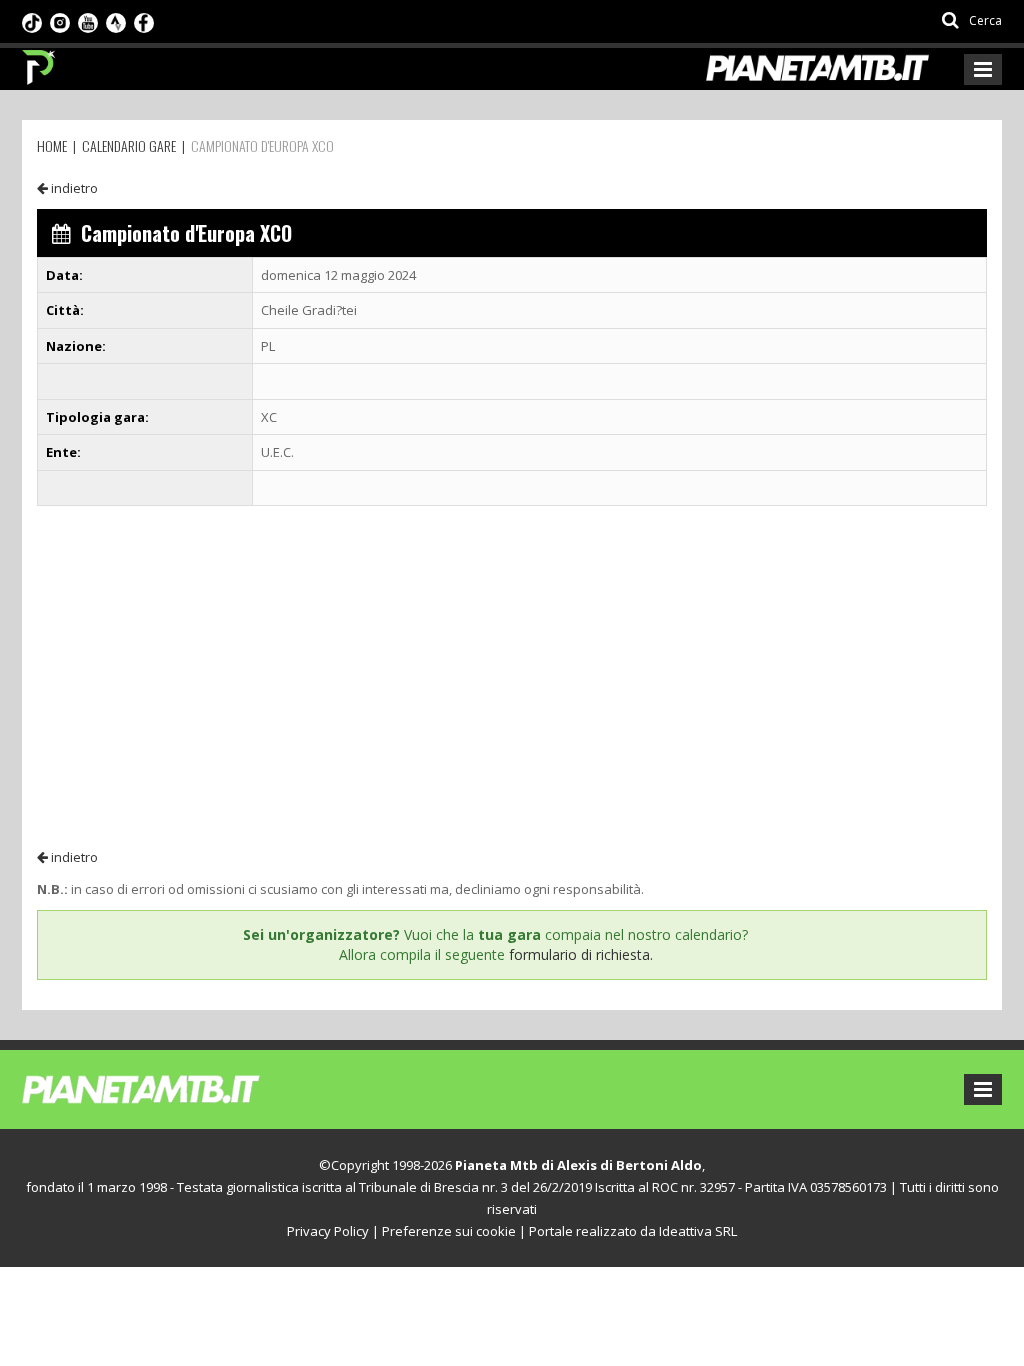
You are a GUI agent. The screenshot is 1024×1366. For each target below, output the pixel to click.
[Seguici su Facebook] (144, 21)
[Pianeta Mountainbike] (39, 62)
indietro (73, 188)
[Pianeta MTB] (177, 1088)
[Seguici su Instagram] (60, 21)
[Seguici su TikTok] (32, 21)
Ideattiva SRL (698, 1231)
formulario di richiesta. (581, 954)
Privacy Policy (328, 1231)
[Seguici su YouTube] (88, 21)
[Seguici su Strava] (116, 21)
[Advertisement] (512, 676)
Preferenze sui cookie (449, 1231)
